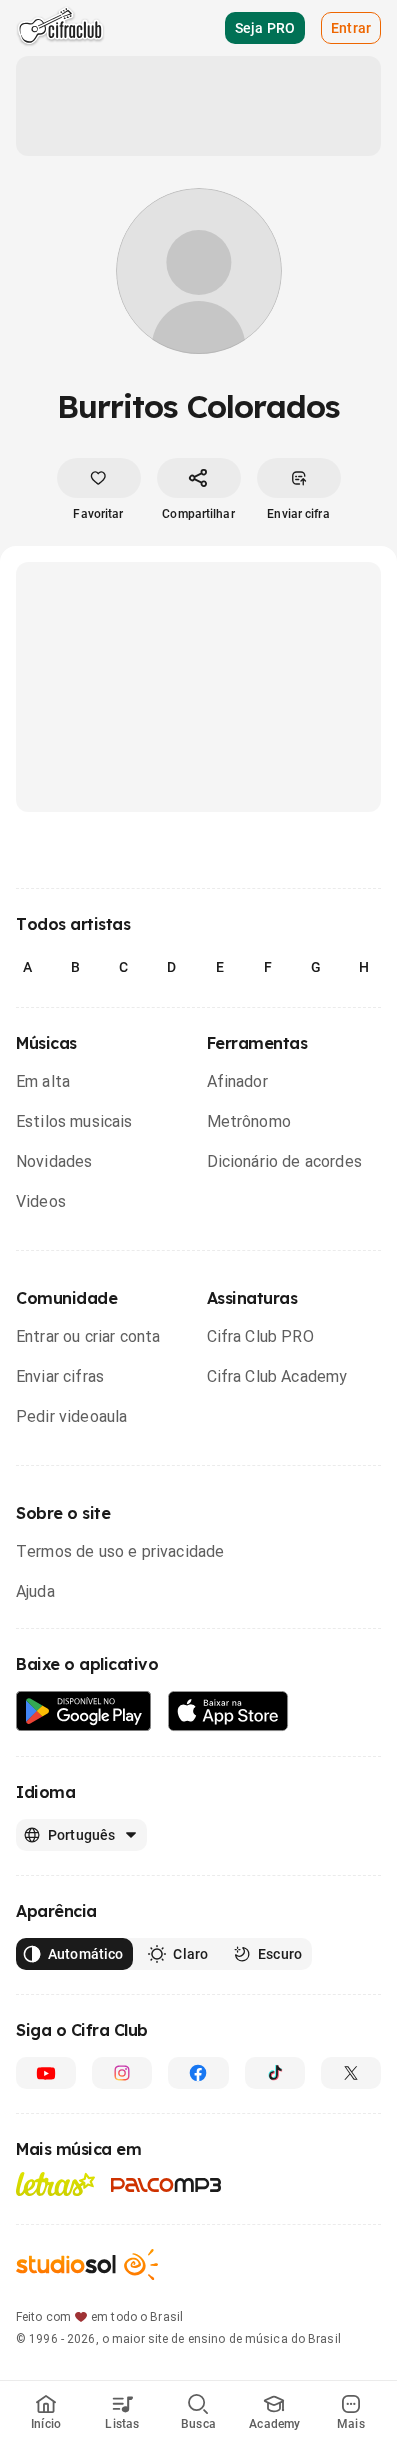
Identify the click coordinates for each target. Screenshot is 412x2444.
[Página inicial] (60, 28)
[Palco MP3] (166, 2185)
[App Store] (228, 1711)
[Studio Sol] (87, 2264)
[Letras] (55, 2184)
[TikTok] (275, 2073)
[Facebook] (198, 2073)
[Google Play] (84, 1711)
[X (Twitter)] (351, 2073)
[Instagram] (122, 2073)
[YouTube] (46, 2073)
